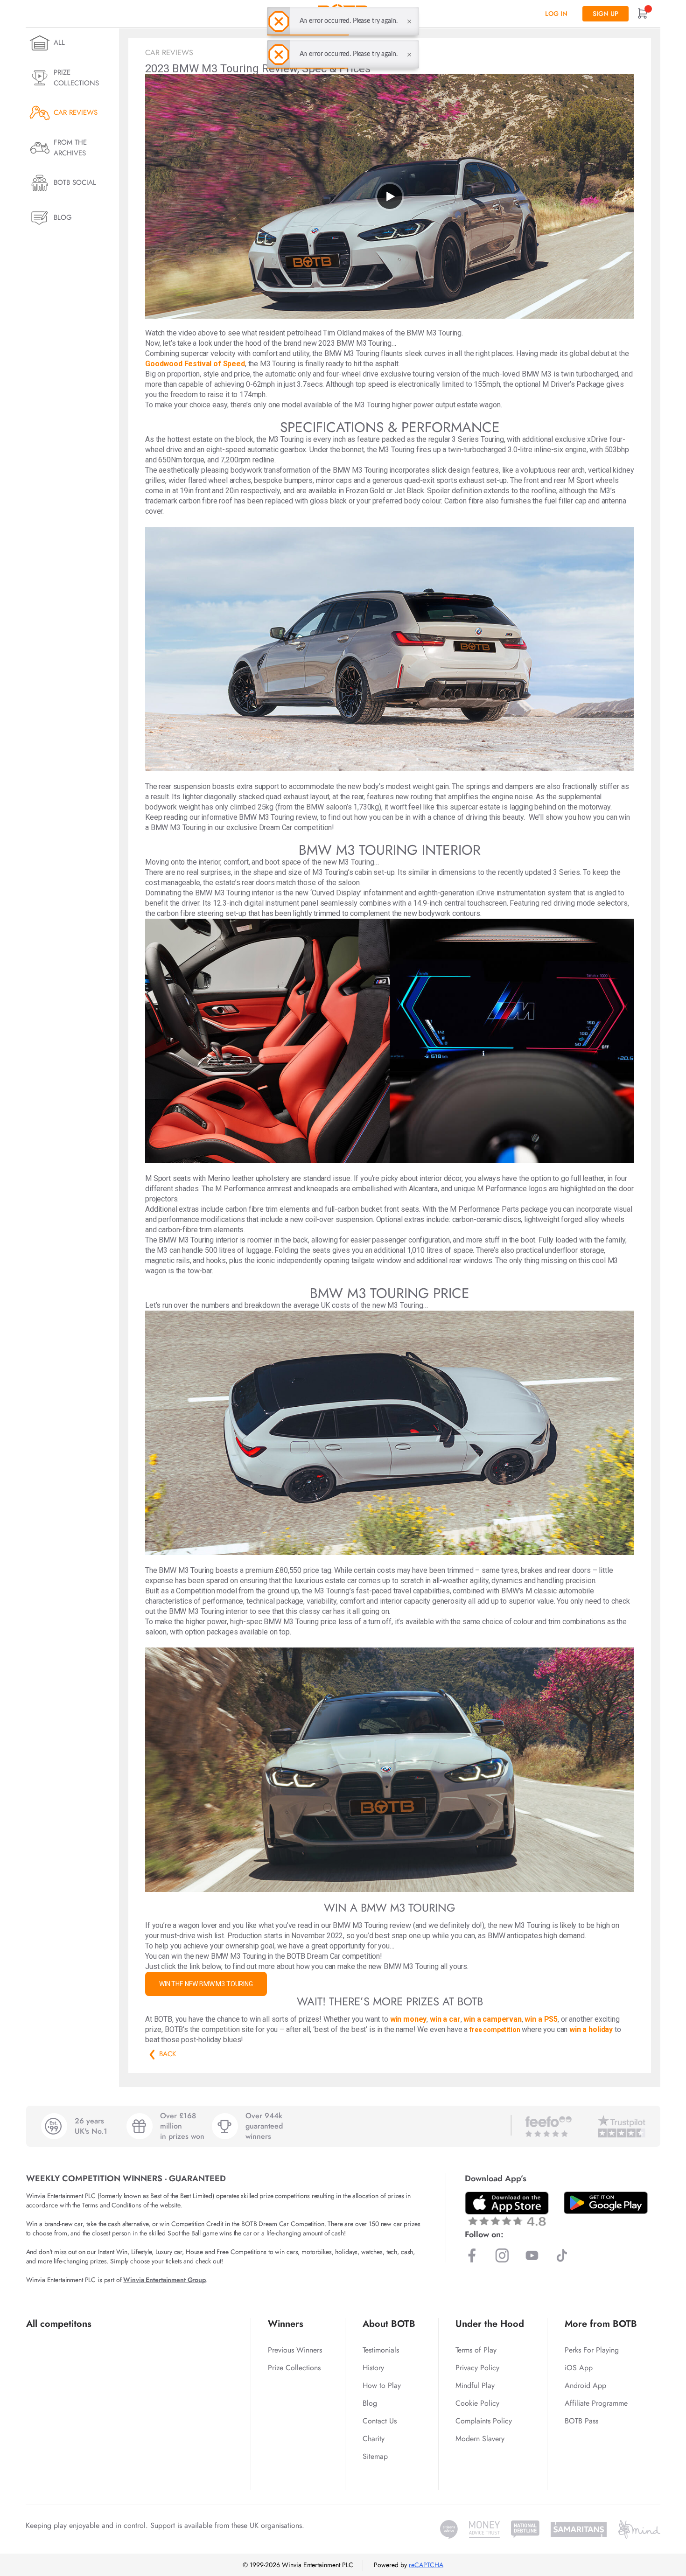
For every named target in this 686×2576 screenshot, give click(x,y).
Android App (585, 2385)
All (59, 42)
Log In (556, 14)
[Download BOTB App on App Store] (507, 2209)
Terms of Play (476, 2350)
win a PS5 (541, 2019)
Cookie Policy (477, 2403)
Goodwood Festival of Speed (195, 364)
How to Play (382, 2385)
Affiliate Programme (596, 2403)
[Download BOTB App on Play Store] (606, 2203)
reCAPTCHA (426, 2565)
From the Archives (70, 148)
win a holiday (591, 2029)
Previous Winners (295, 2350)
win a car (445, 2019)
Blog (63, 217)
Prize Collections (76, 78)
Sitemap (375, 2456)
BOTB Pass (581, 2421)
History (373, 2368)
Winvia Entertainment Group (164, 2280)
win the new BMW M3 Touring (206, 1984)
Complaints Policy (484, 2421)
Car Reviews (76, 112)
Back (152, 2054)
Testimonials (381, 2350)
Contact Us (380, 2421)
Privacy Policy (477, 2368)
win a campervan (493, 2019)
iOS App (579, 2368)
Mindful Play (475, 2385)
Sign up (605, 14)
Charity (374, 2439)
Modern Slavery (480, 2439)
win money (409, 2019)
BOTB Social (75, 182)
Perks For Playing (592, 2350)
